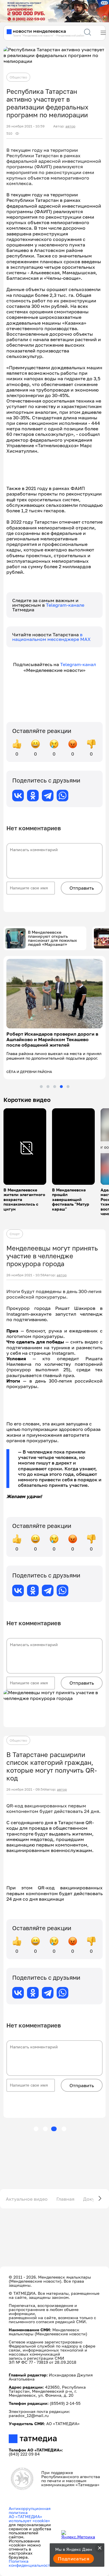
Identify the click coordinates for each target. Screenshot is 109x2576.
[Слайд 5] (68, 1091)
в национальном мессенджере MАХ (51, 637)
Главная (65, 2204)
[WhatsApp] (62, 796)
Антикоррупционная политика (30, 2515)
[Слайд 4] (61, 1091)
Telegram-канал (78, 664)
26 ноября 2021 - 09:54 (26, 1794)
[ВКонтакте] (18, 796)
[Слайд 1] (41, 1091)
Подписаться (74, 2559)
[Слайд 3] (55, 1091)
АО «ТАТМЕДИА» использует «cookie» (29, 2523)
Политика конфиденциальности (31, 2568)
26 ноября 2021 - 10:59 (25, 126)
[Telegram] (48, 796)
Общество (18, 77)
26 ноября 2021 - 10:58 (25, 1280)
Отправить (82, 888)
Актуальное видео (27, 2204)
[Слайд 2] (48, 1091)
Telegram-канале (65, 605)
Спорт (15, 1238)
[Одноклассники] (33, 796)
